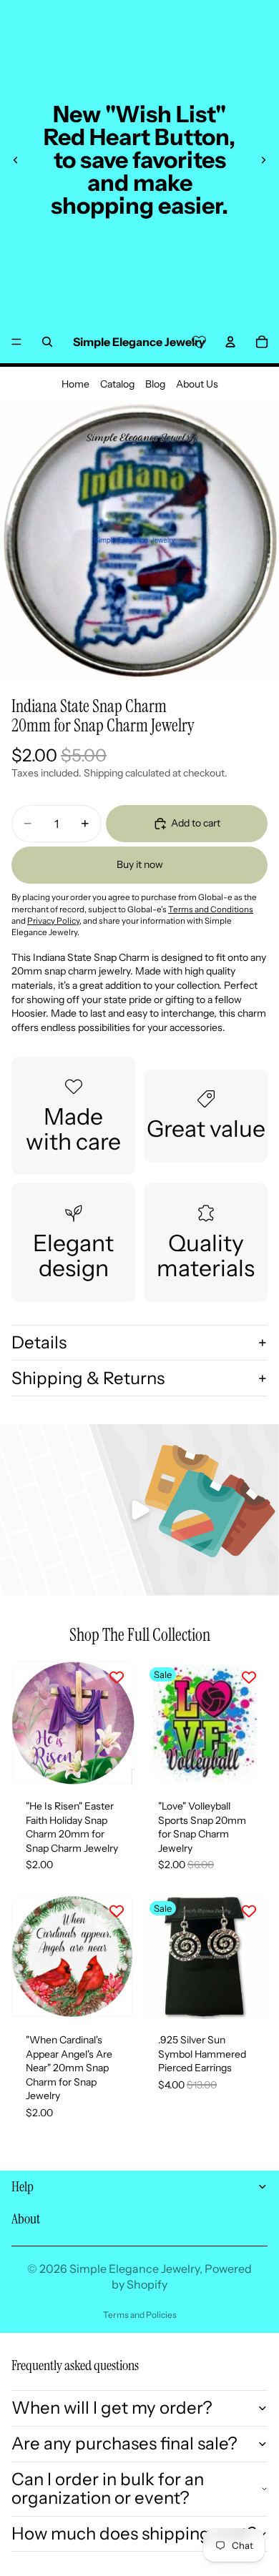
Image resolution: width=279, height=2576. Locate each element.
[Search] (47, 342)
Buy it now (140, 864)
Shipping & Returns (88, 1378)
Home (75, 384)
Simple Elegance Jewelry (134, 2269)
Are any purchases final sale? (124, 2443)
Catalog (117, 384)
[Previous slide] (16, 160)
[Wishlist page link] (199, 342)
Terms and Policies (140, 2315)
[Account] (230, 342)
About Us (197, 384)
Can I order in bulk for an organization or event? (108, 2488)
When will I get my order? (112, 2408)
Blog (155, 384)
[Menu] (16, 342)
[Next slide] (263, 160)
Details (39, 1342)
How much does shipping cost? (134, 2533)
